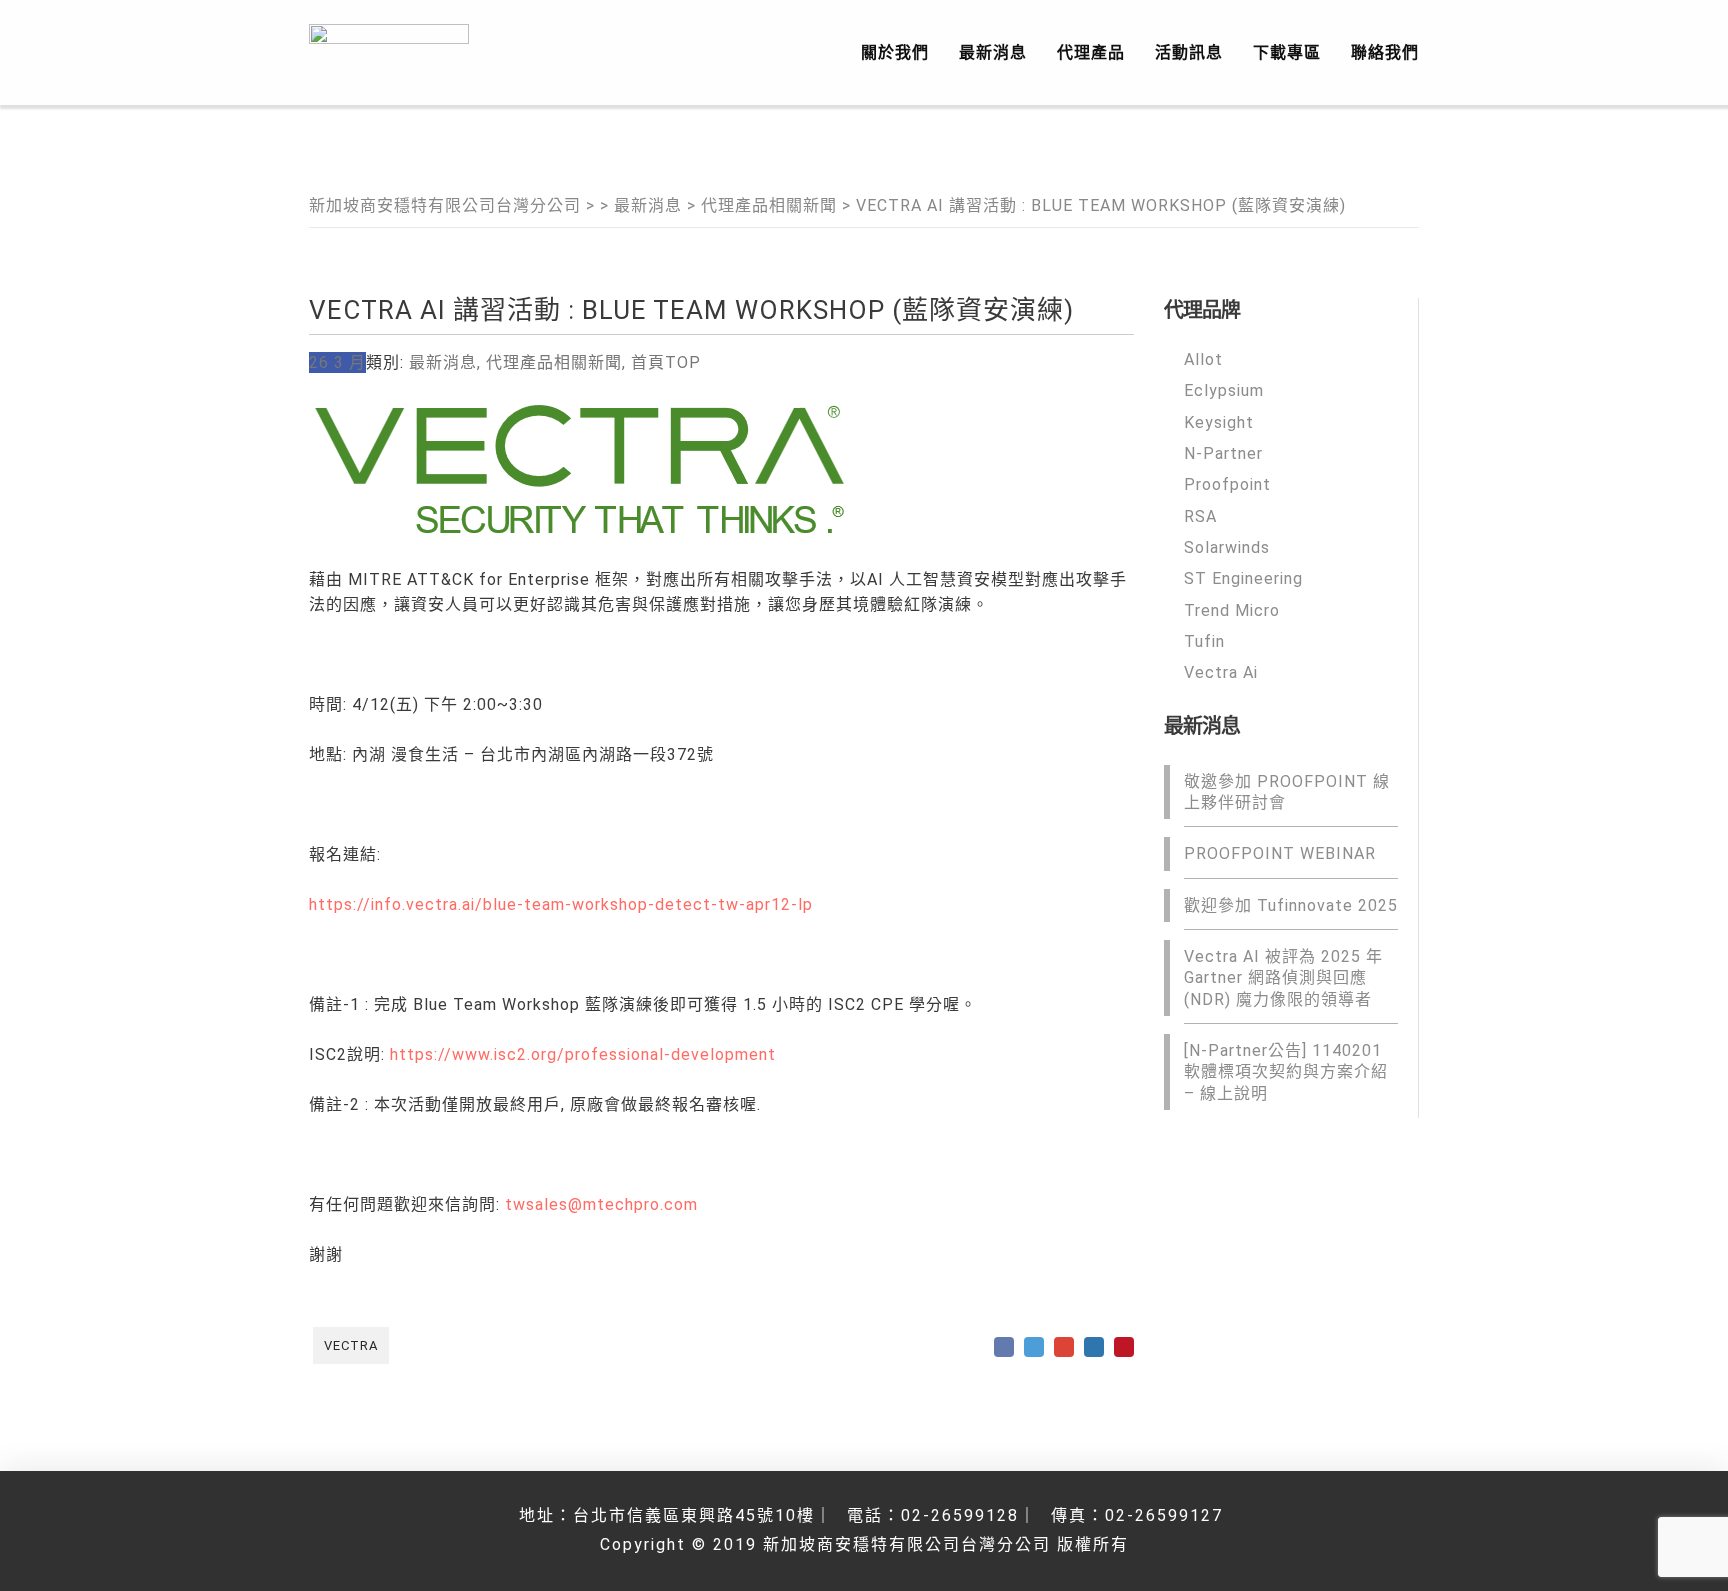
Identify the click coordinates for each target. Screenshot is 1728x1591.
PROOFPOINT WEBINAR (1280, 853)
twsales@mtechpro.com (601, 1204)
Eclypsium (1224, 390)
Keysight (1219, 421)
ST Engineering (1243, 578)
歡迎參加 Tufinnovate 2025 (1291, 904)
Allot (1203, 359)
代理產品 (1091, 52)
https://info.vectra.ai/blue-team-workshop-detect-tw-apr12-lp (561, 904)
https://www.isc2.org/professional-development (583, 1054)
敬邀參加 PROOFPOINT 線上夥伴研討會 (1287, 791)
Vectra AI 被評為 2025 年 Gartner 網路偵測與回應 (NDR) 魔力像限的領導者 (1283, 978)
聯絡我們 (1385, 52)
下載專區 (1287, 52)
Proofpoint (1227, 484)
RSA (1200, 515)
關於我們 (895, 52)
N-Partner (1223, 453)
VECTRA (351, 1345)
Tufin (1204, 641)
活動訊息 (1189, 52)
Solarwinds (1227, 547)
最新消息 (993, 52)
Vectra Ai (1221, 672)
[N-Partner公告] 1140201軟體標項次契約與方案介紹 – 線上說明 (1286, 1072)
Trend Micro (1232, 609)
